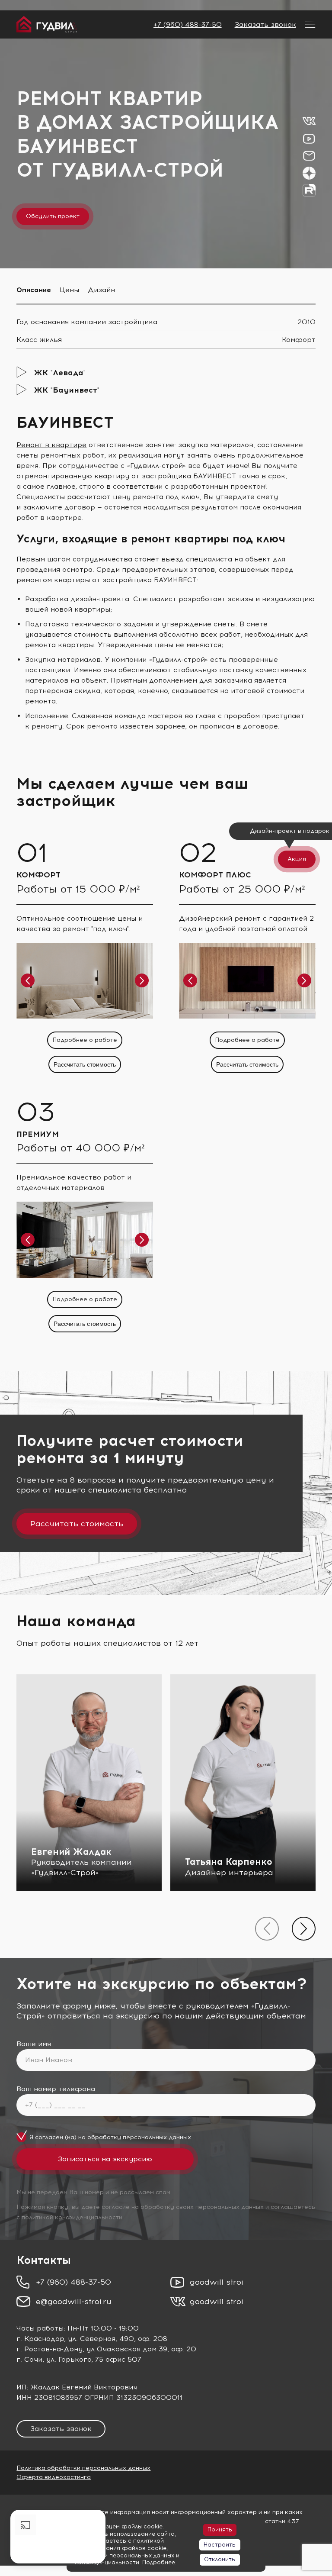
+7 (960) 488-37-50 (188, 24)
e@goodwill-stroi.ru (74, 2302)
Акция (297, 859)
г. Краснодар (40, 2339)
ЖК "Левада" (60, 373)
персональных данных (157, 2137)
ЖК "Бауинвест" (67, 390)
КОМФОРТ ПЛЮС (215, 875)
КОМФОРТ (38, 875)
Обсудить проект (53, 216)
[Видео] (58, 2537)
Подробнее (159, 2562)
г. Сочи (29, 2359)
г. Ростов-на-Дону (49, 2349)
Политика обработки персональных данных (83, 2468)
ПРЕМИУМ (38, 1134)
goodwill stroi (217, 2282)
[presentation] (267, 1929)
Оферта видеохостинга (54, 2477)
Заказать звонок (265, 24)
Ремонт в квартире (51, 445)
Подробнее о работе (85, 1040)
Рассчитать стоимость (85, 1064)
